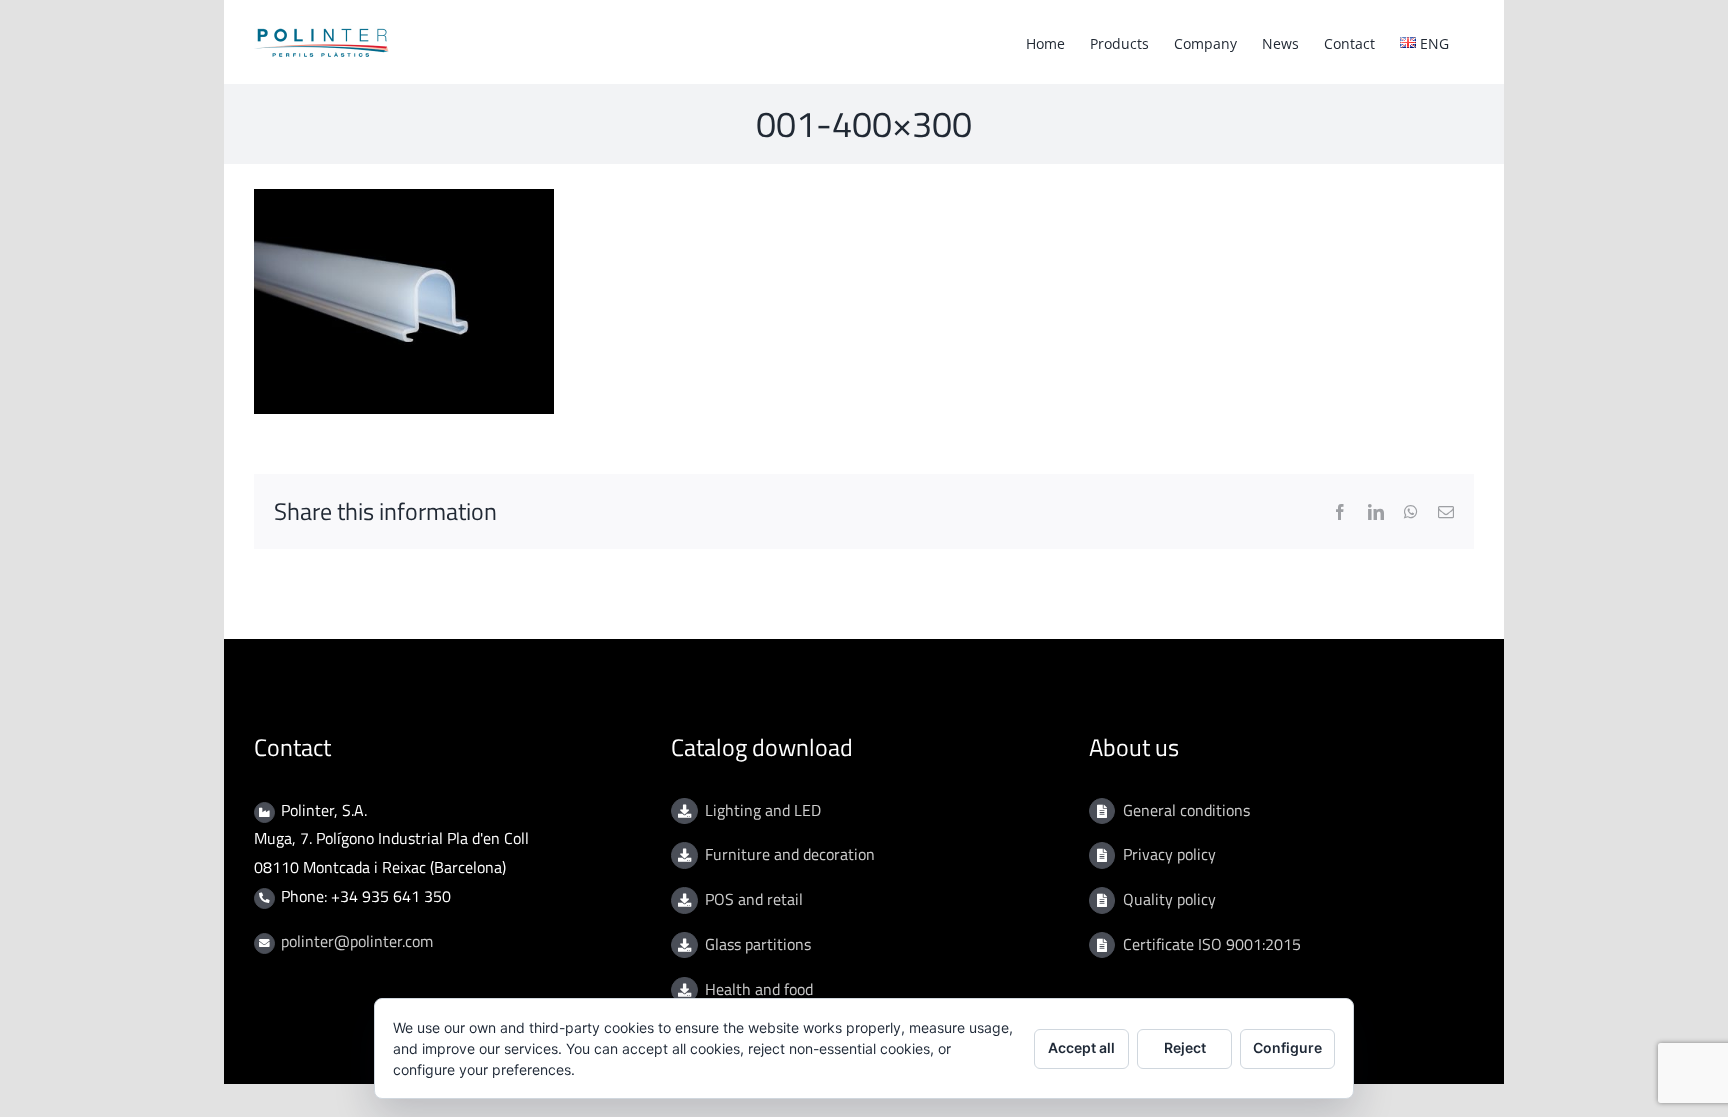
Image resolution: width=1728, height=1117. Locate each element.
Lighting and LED (763, 810)
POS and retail (754, 899)
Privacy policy (1169, 854)
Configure (1287, 1047)
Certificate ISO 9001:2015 (1212, 944)
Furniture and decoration (790, 854)
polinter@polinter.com (357, 941)
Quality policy (1169, 899)
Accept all (1081, 1047)
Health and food (759, 989)
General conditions (1186, 810)
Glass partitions (758, 944)
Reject (1185, 1047)
